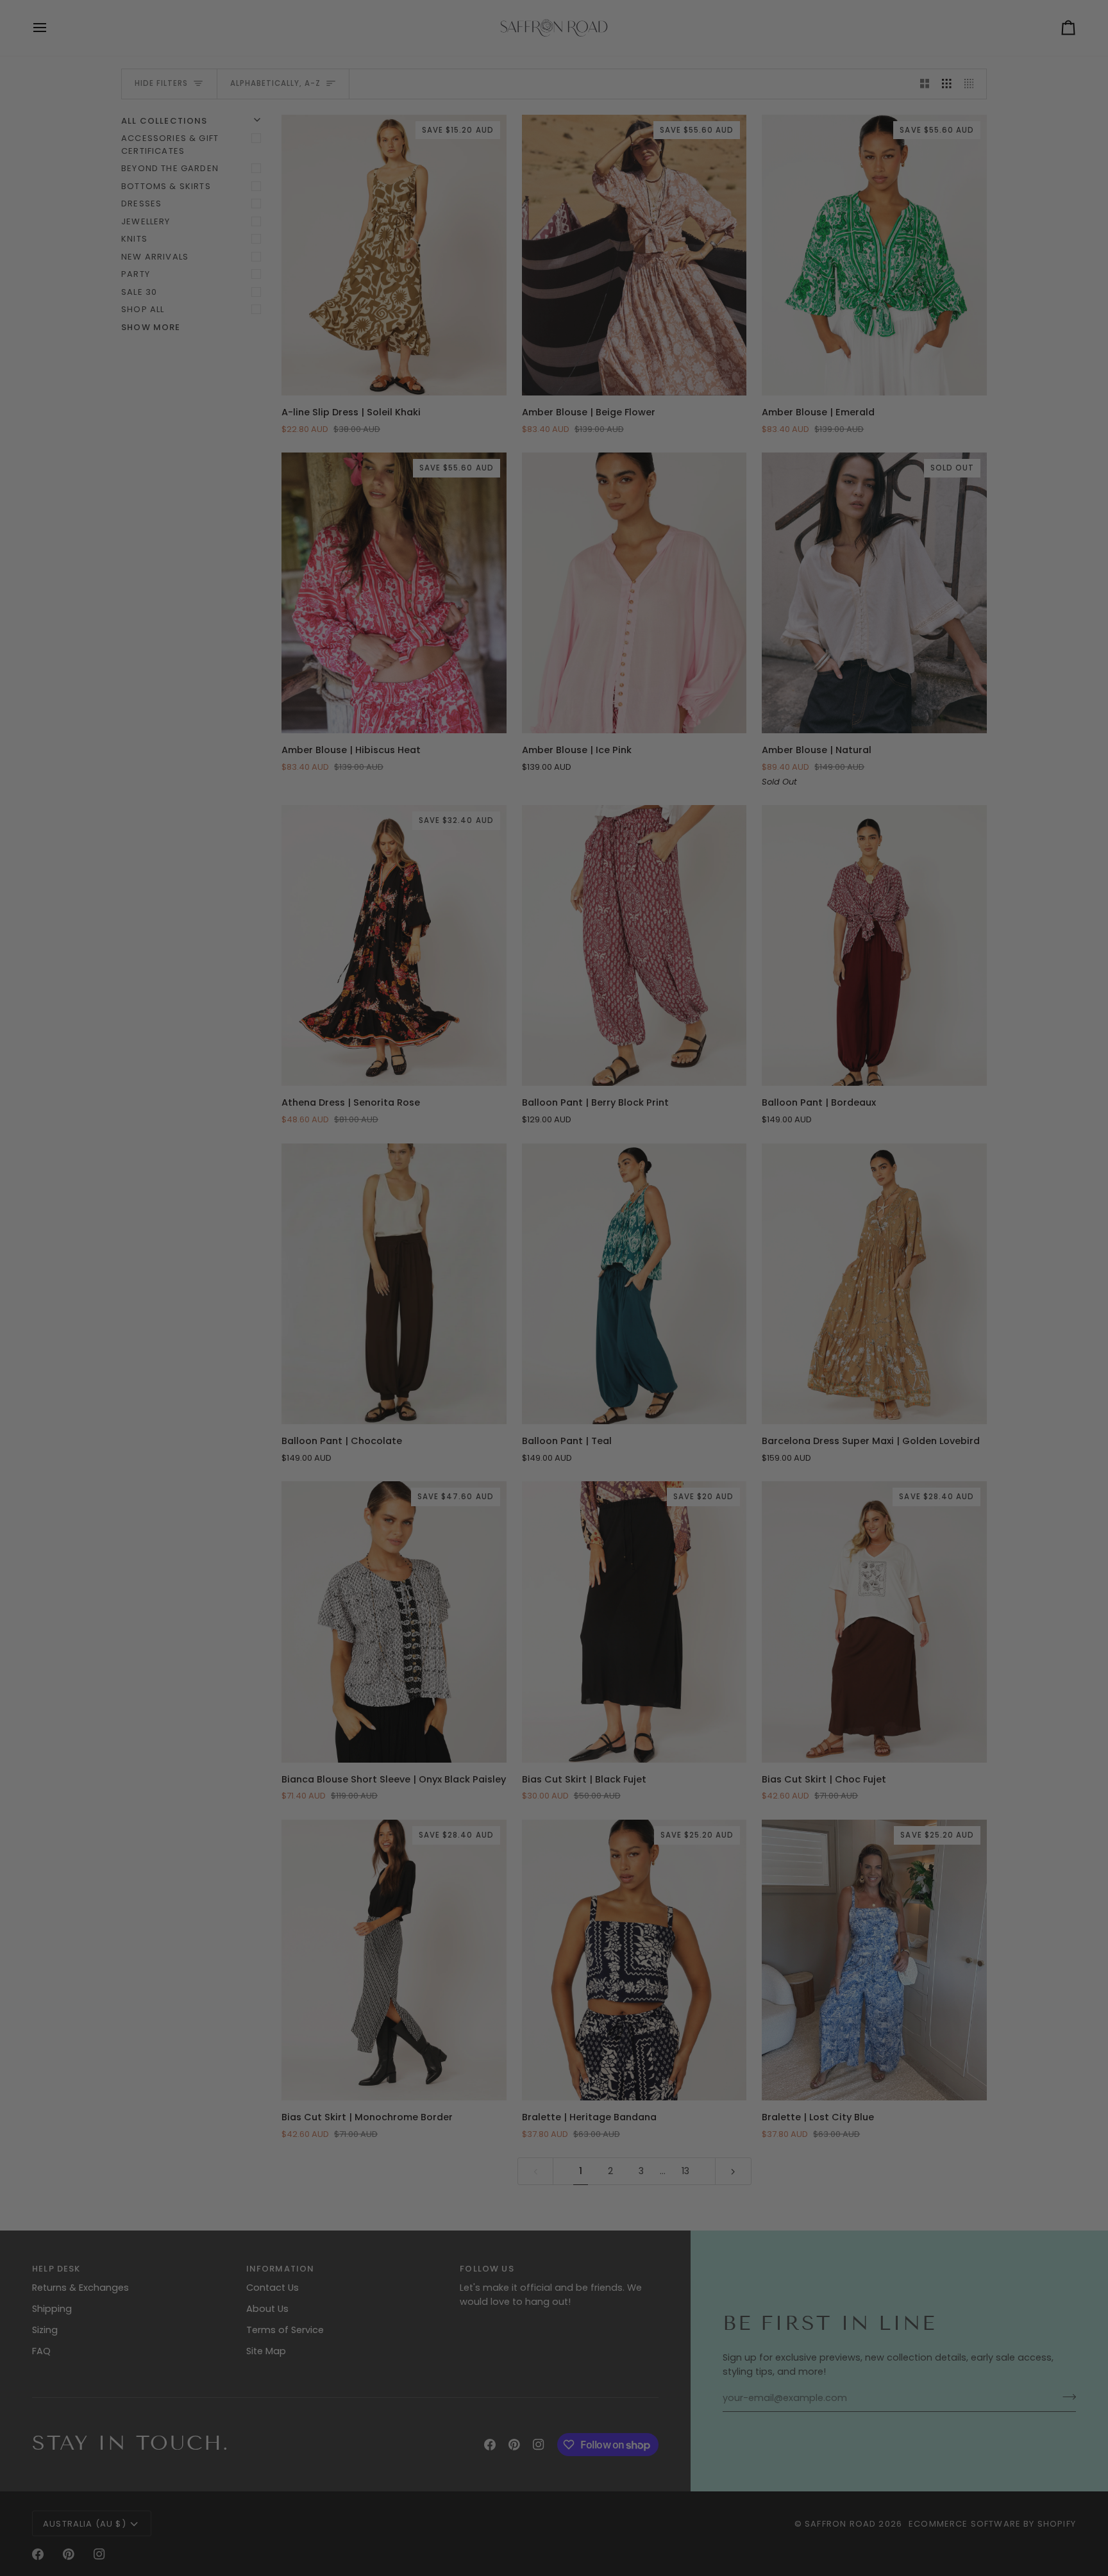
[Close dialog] (858, 1078)
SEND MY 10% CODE (714, 1415)
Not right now (714, 1446)
